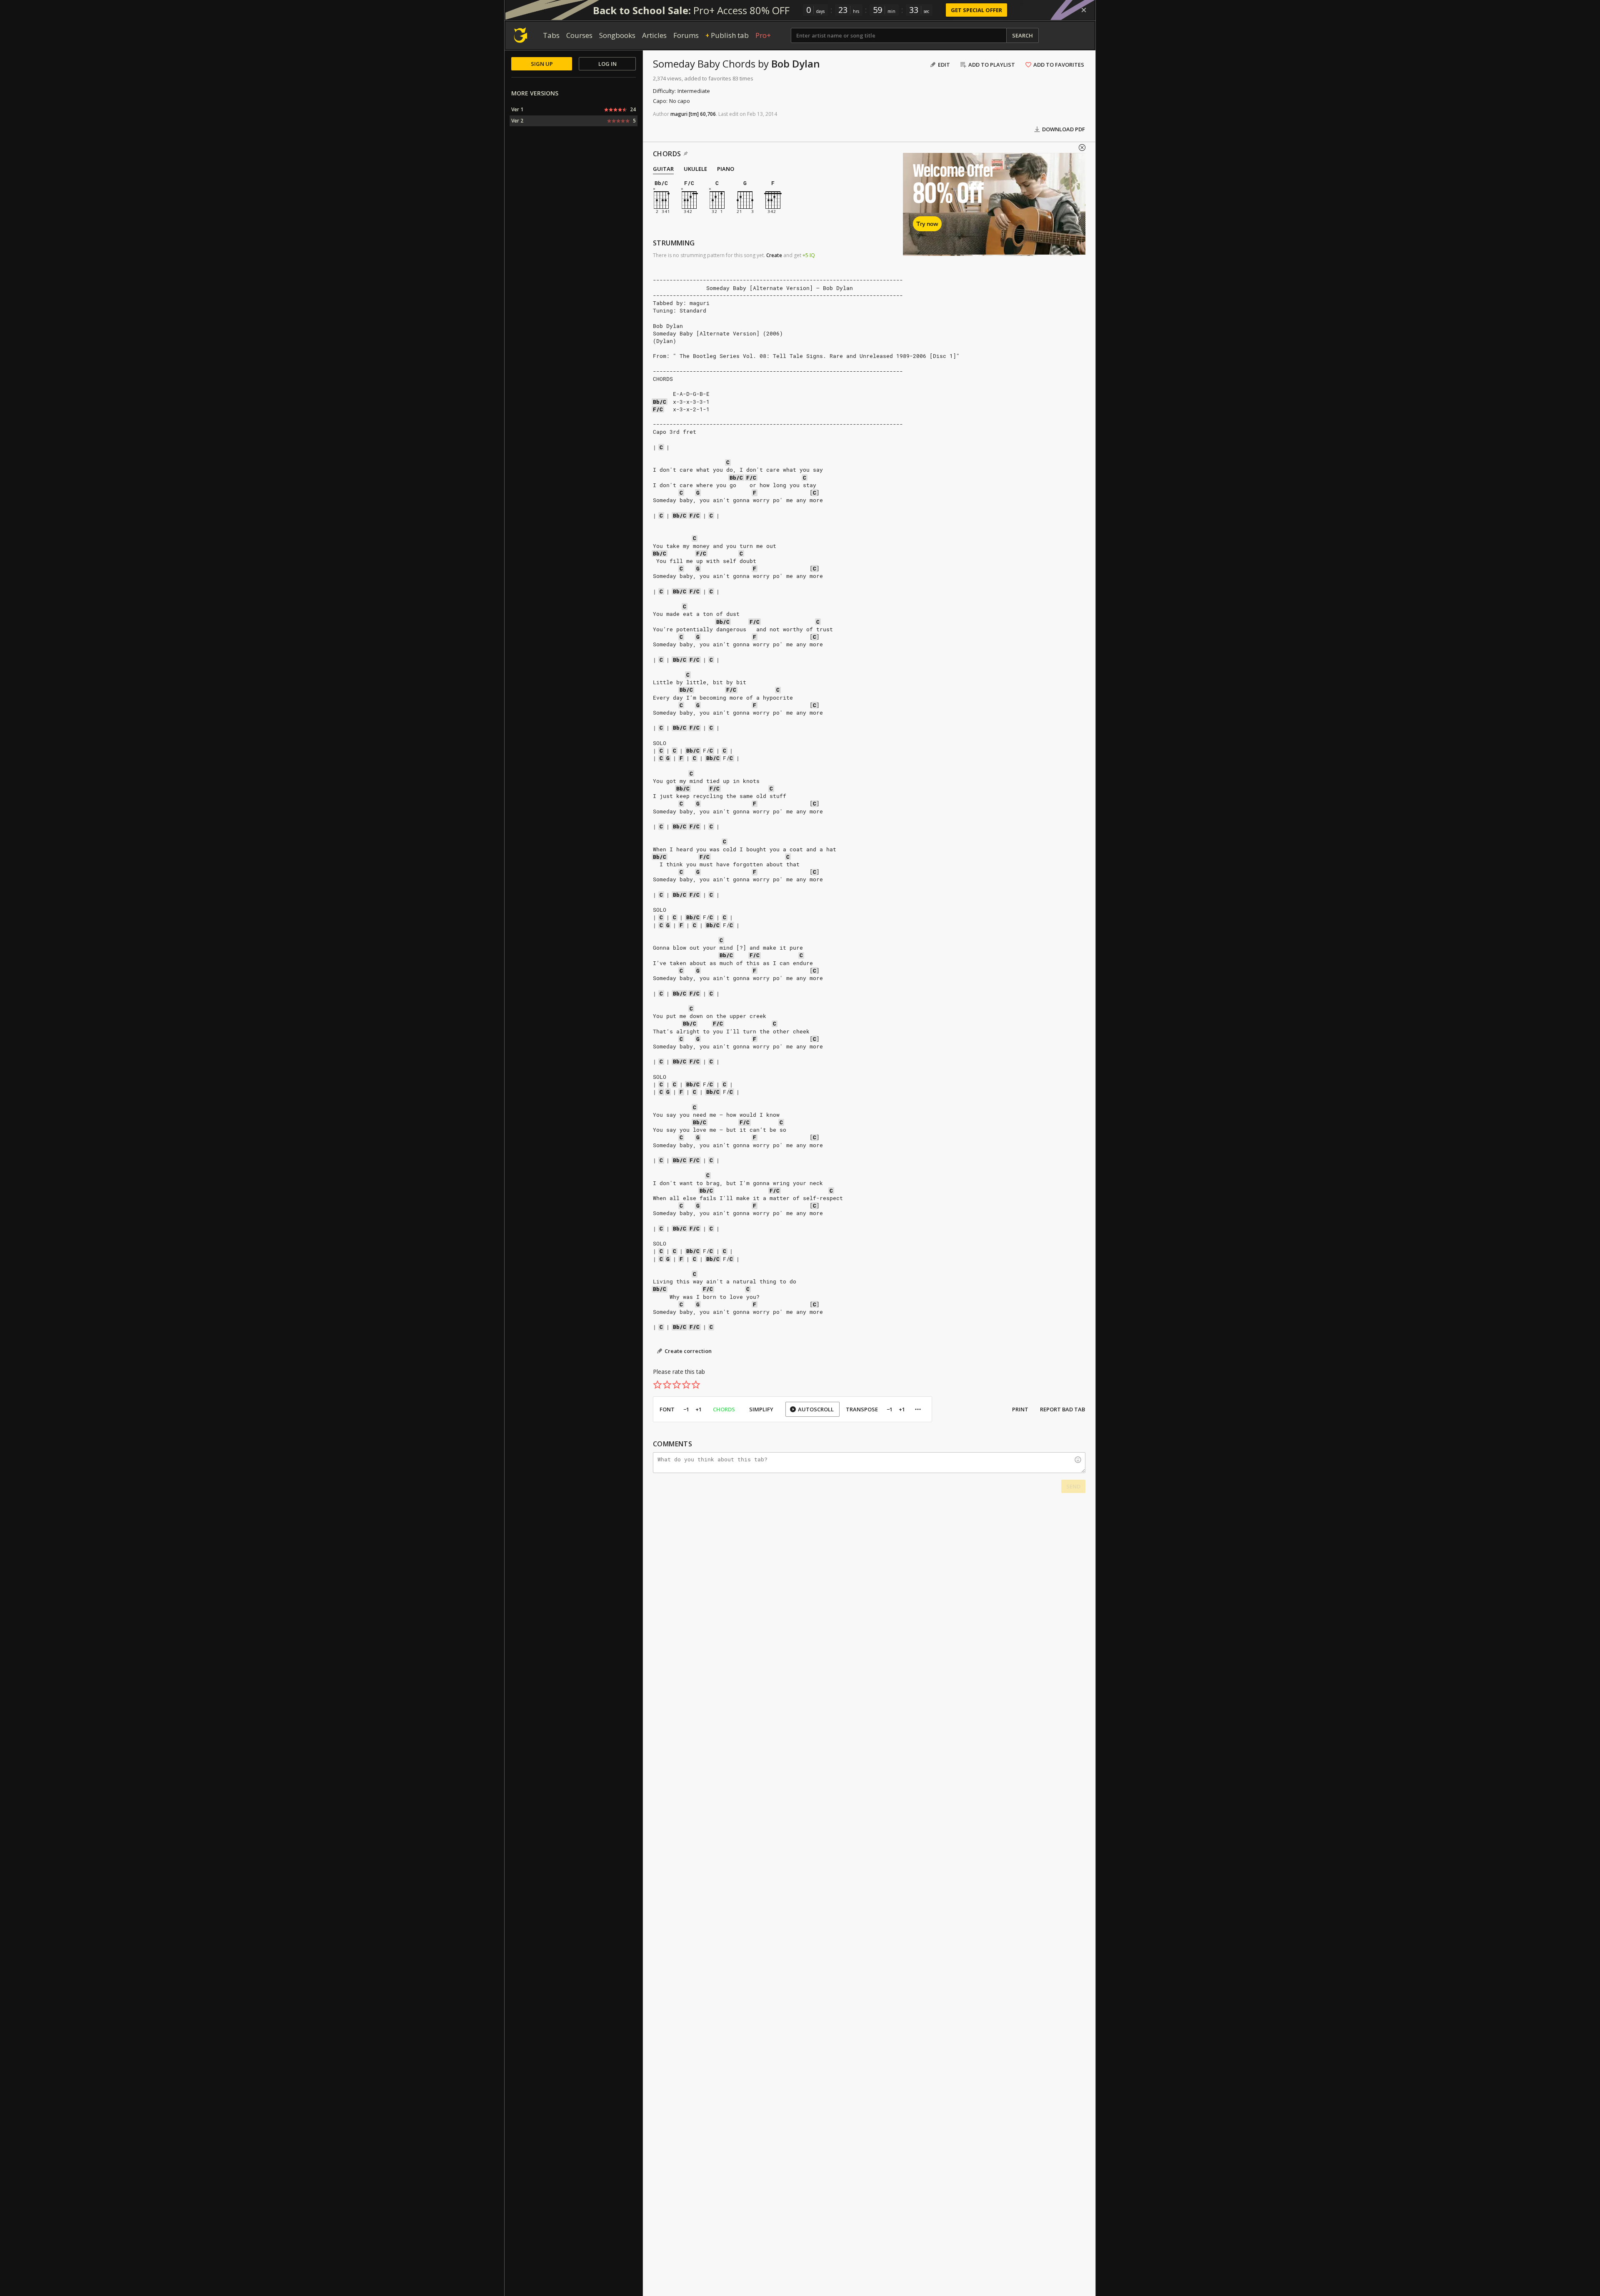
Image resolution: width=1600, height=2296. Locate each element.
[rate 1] (657, 1385)
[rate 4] (686, 1385)
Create (774, 255)
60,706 (708, 114)
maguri (679, 114)
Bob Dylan (796, 64)
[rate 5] (696, 1385)
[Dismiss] (1084, 10)
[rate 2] (667, 1385)
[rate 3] (677, 1385)
